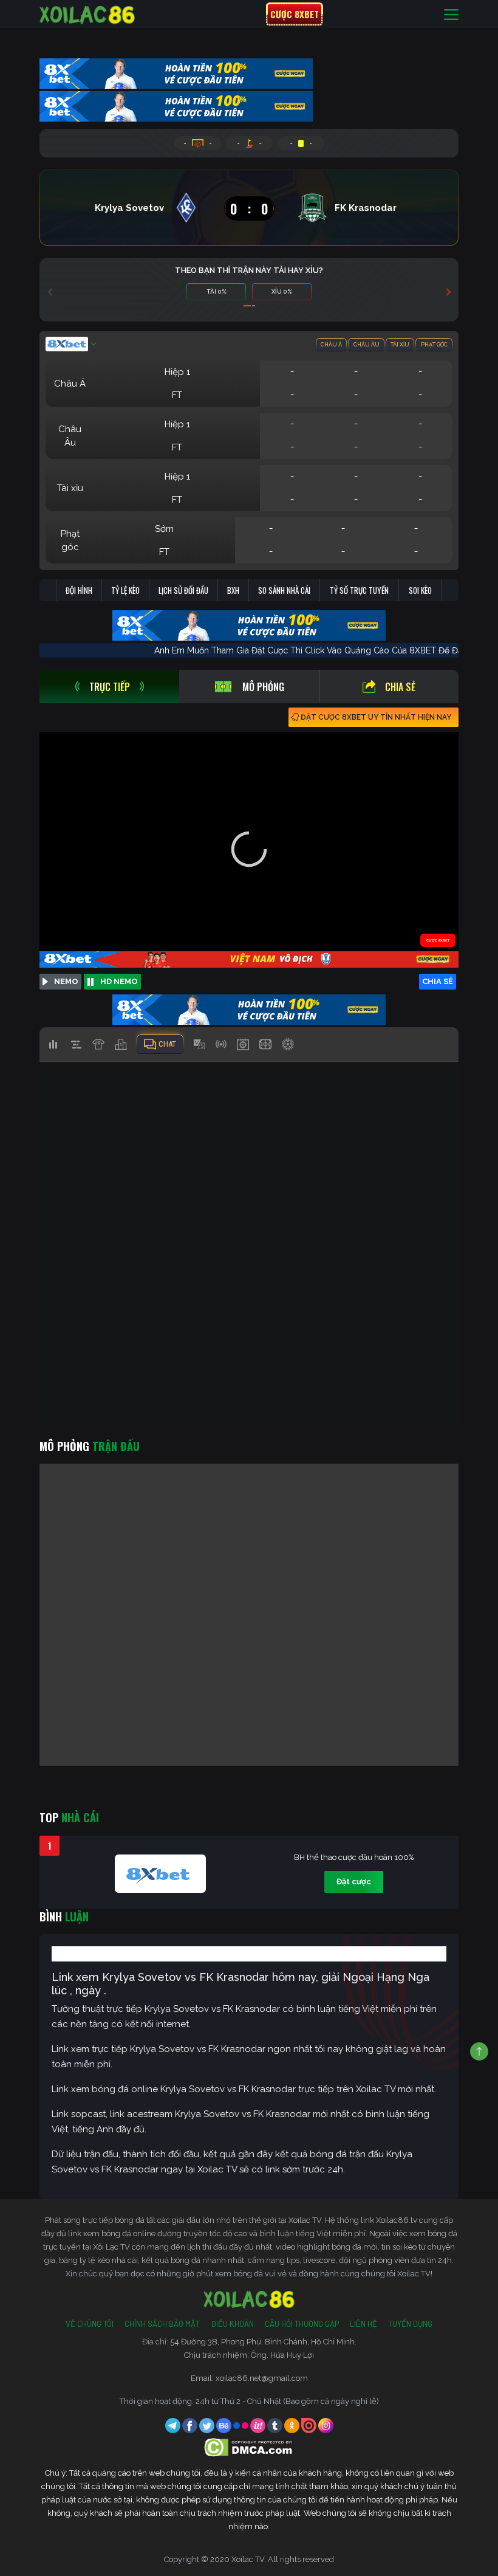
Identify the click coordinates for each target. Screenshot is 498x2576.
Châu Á (331, 345)
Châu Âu (367, 345)
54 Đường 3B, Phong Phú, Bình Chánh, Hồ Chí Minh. (263, 2342)
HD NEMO (119, 981)
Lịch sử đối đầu (183, 590)
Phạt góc (434, 345)
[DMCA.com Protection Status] (249, 2447)
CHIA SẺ (438, 981)
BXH (233, 590)
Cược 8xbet (295, 14)
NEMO (66, 981)
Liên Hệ (363, 2324)
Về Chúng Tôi (90, 2324)
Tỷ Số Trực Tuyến (359, 590)
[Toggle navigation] (451, 14)
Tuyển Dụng (410, 2324)
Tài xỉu (400, 345)
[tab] (109, 687)
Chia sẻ (400, 687)
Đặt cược (354, 1882)
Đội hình (79, 590)
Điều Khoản (232, 2324)
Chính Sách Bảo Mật (162, 2324)
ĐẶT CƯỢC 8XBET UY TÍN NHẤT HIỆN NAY (376, 717)
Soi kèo (420, 590)
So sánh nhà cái (284, 590)
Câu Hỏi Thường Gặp (302, 2324)
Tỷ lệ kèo (125, 590)
